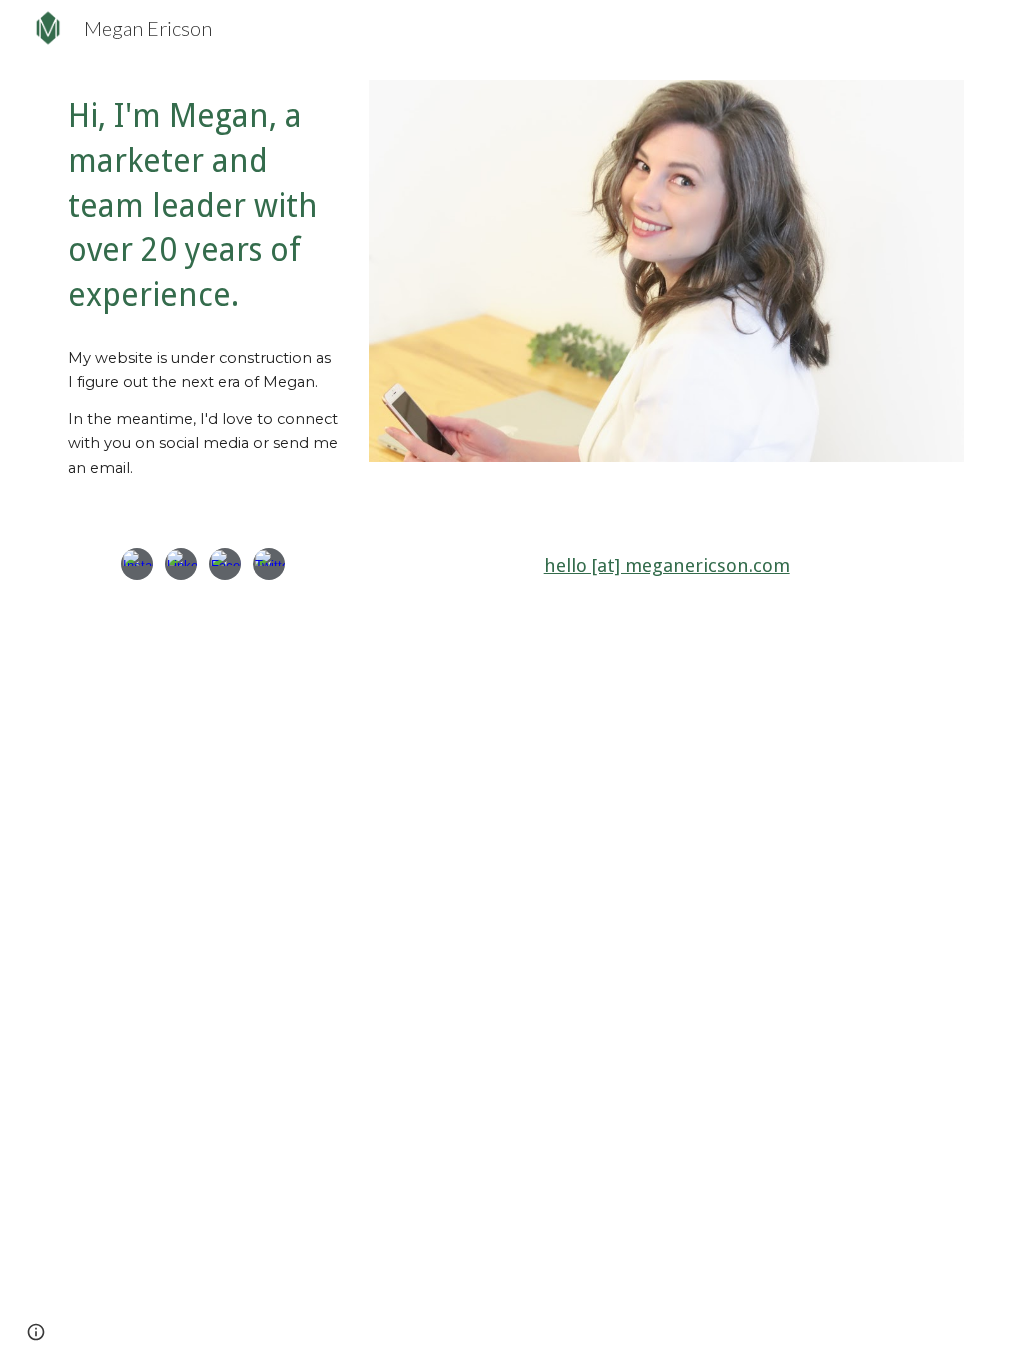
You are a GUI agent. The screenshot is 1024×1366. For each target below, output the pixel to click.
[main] (203, 206)
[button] (36, 1332)
